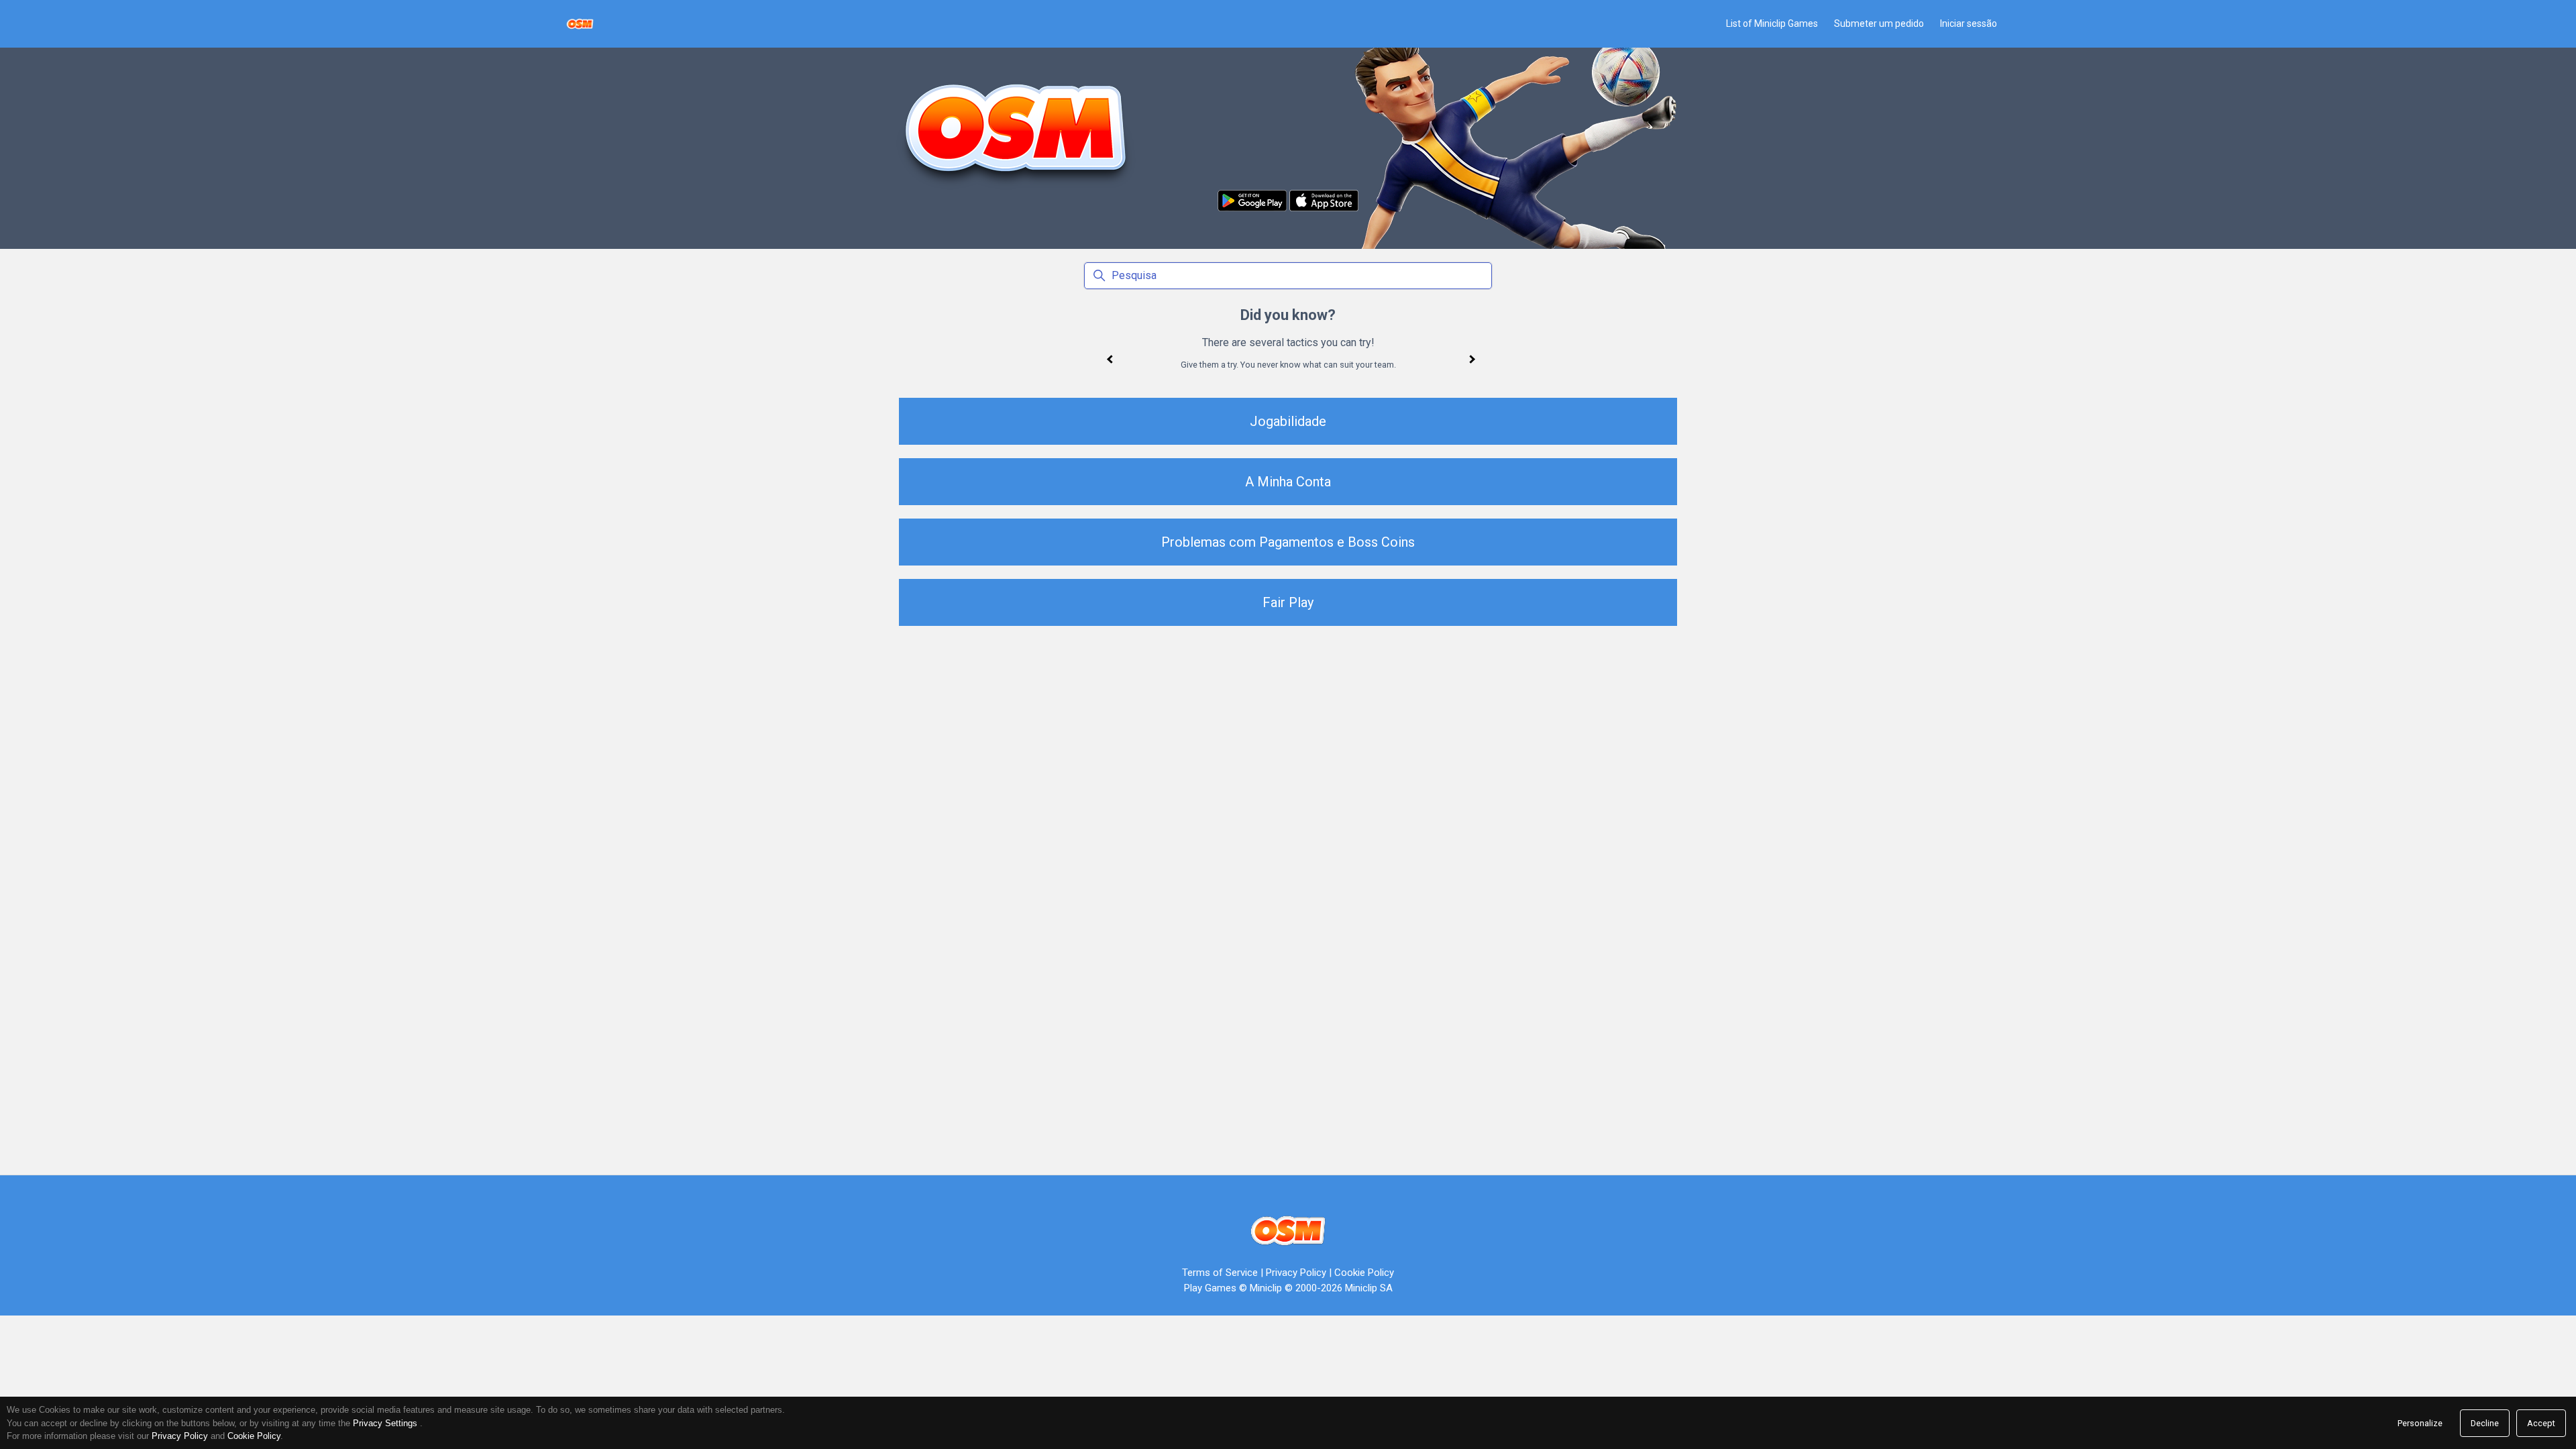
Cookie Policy (1364, 1273)
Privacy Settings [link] (385, 1423)
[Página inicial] (580, 24)
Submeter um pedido (1879, 23)
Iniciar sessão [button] (1969, 23)
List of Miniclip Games (1772, 23)
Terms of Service (1220, 1273)
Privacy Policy (1296, 1273)
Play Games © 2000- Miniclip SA (1288, 1288)
